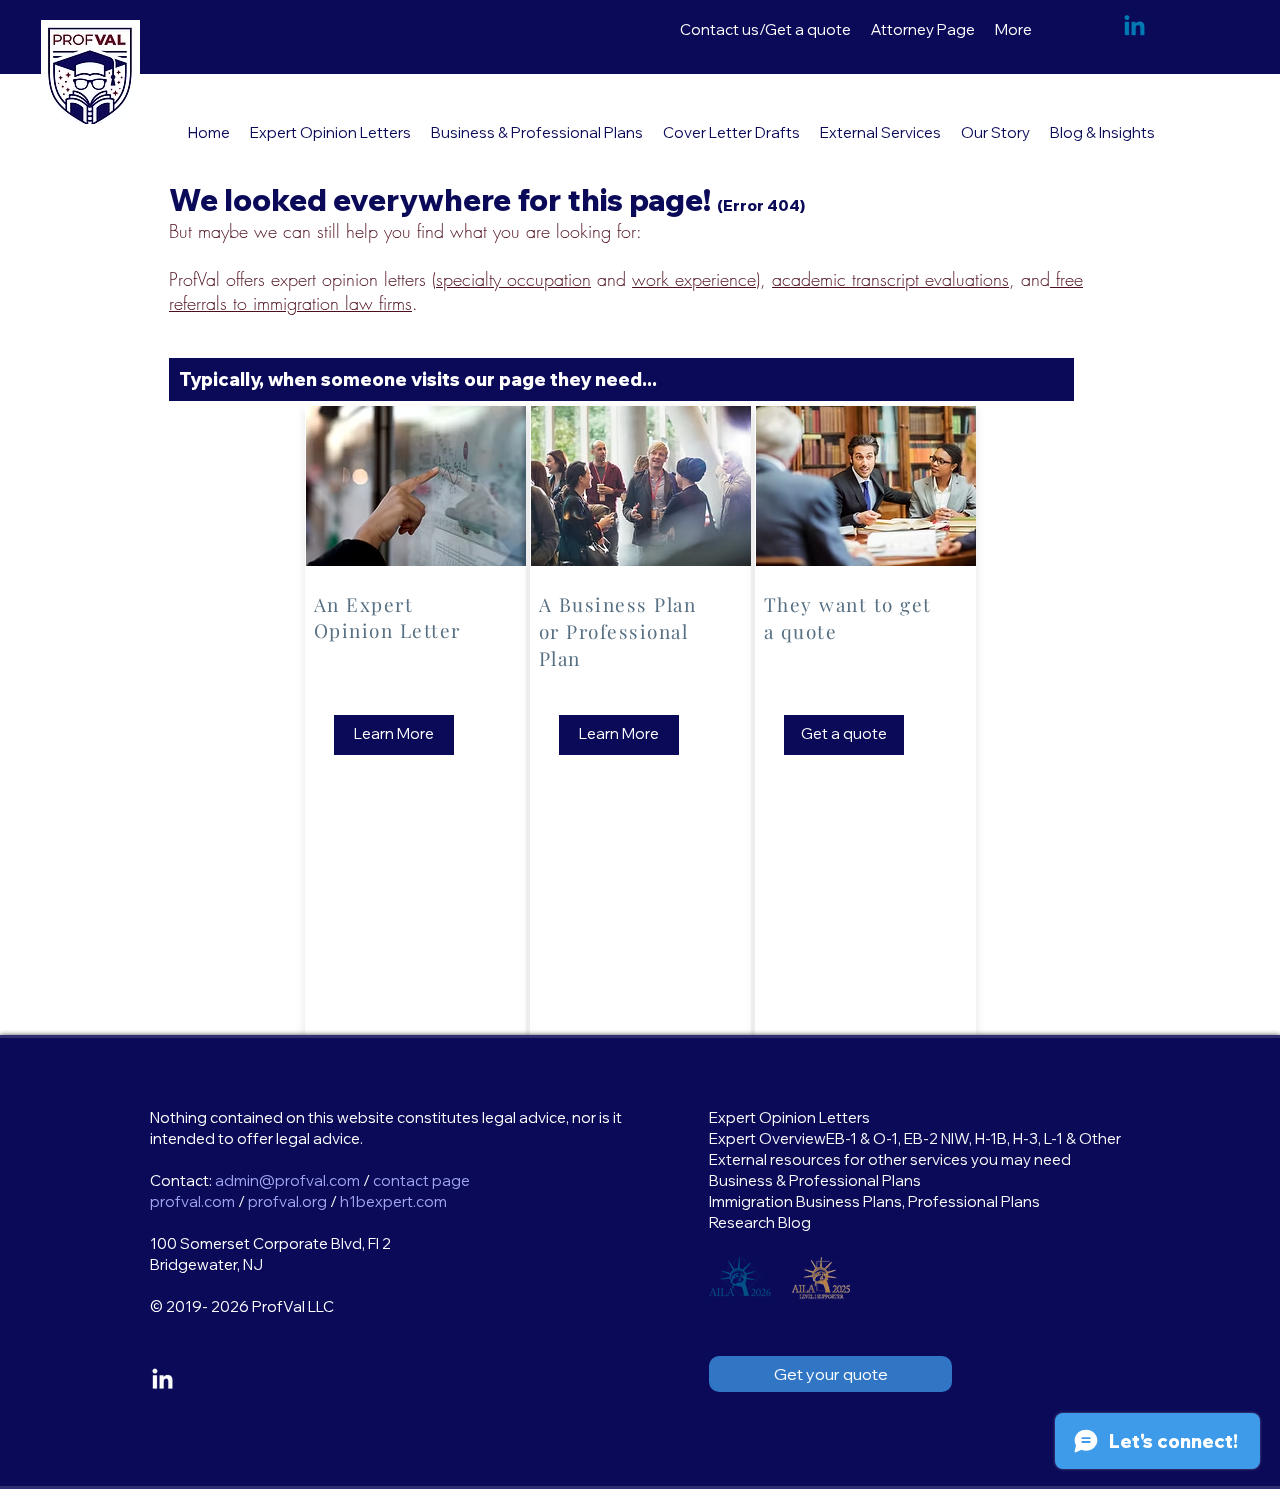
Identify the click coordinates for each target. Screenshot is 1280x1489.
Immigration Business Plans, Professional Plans (874, 1201)
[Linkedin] (1134, 27)
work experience (694, 279)
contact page (421, 1180)
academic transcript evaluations (890, 279)
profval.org (287, 1201)
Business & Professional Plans (815, 1180)
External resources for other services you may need (890, 1159)
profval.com (192, 1201)
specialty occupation (513, 279)
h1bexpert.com (393, 1201)
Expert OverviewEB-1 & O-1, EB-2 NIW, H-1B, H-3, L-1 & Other (915, 1138)
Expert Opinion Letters (789, 1117)
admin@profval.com (287, 1180)
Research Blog (760, 1222)
